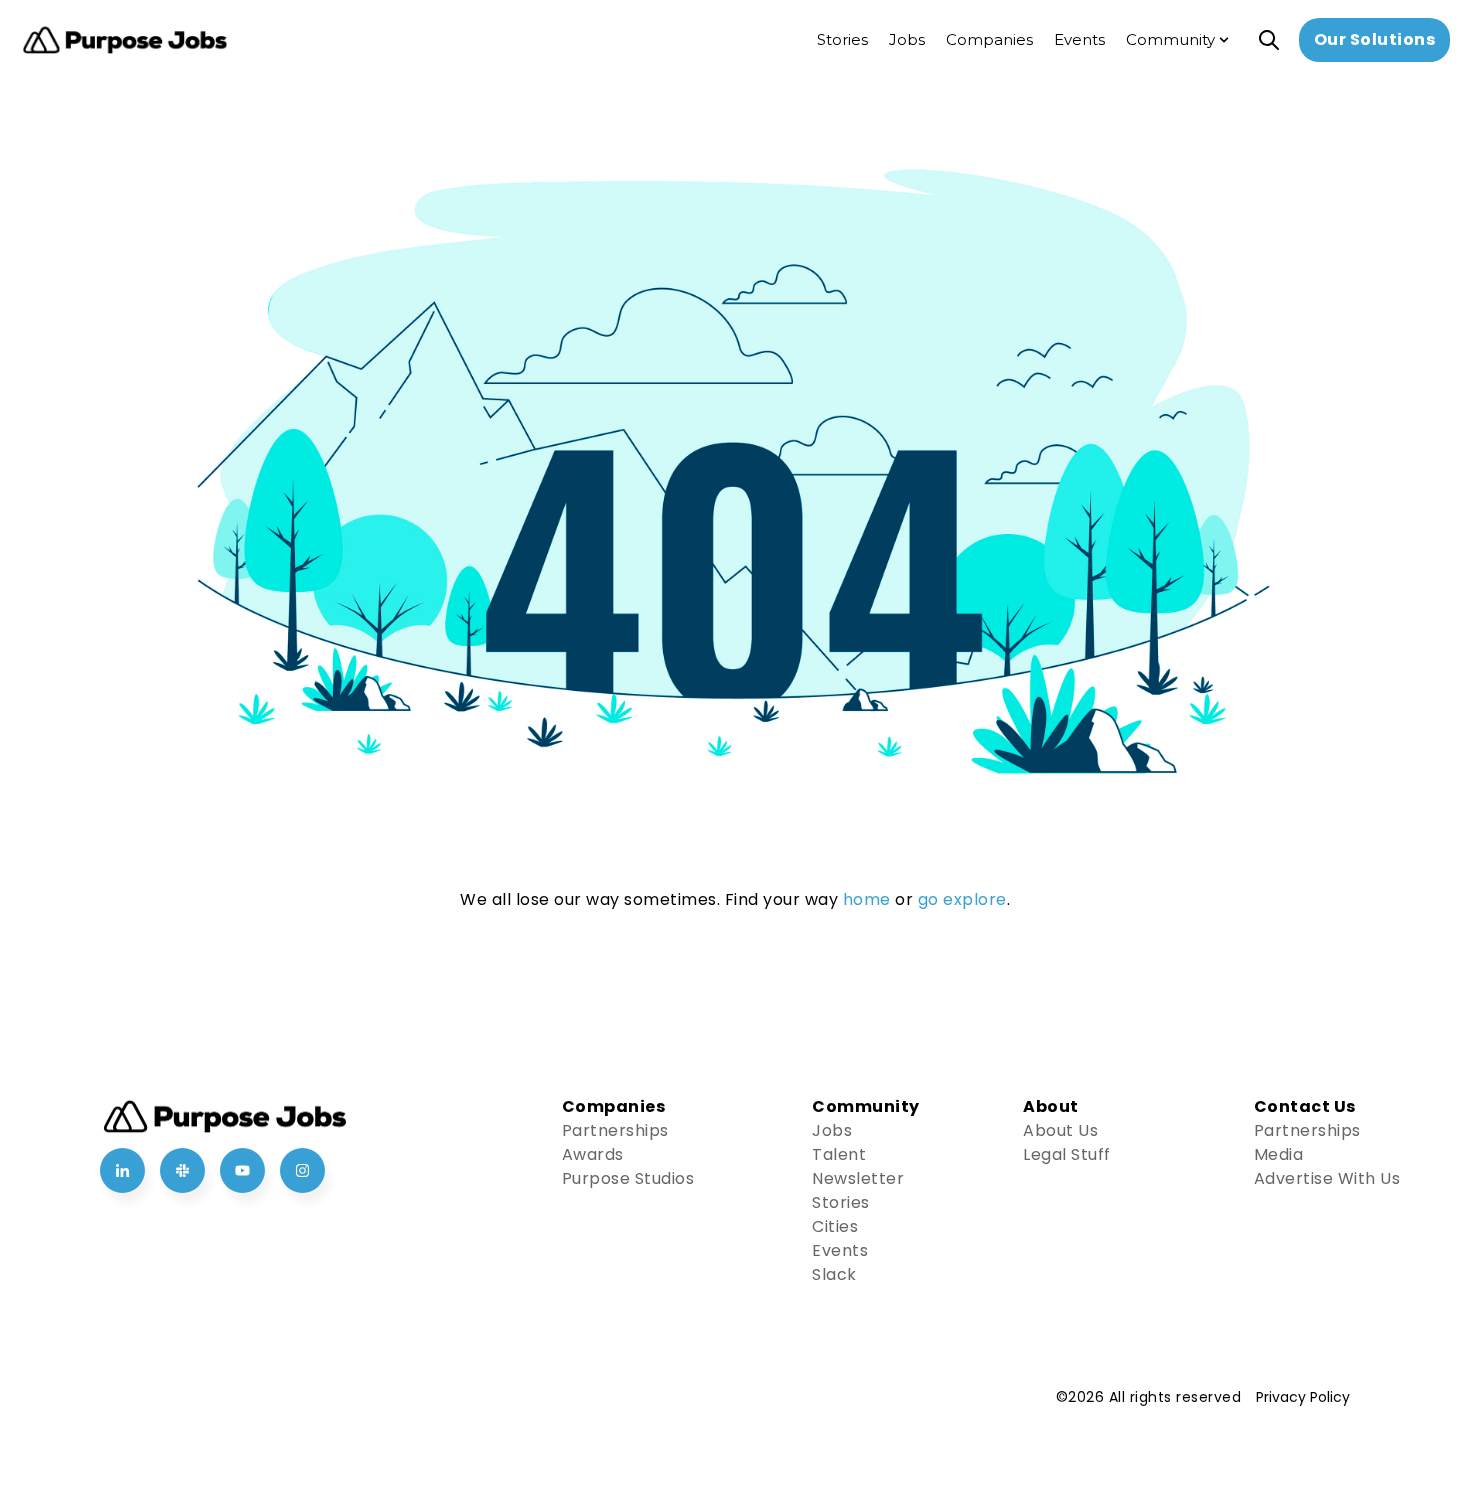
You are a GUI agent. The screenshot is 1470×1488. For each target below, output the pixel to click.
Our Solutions (1375, 39)
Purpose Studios (628, 1178)
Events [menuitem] (1079, 39)
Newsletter (858, 1178)
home (867, 899)
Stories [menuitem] (842, 39)
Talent (839, 1154)
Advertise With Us (1327, 1178)
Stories (841, 1202)
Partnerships (615, 1130)
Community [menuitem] (1170, 39)
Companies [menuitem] (989, 39)
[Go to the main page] (125, 40)
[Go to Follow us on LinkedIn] (122, 1170)
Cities (835, 1226)
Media (1279, 1154)
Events (840, 1250)
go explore (962, 899)
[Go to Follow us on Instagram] (302, 1170)
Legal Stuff (1067, 1154)
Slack (834, 1274)
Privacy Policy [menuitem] (1303, 1397)
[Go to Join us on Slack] (182, 1170)
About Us (1060, 1130)
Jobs (832, 1130)
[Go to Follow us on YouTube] (242, 1170)
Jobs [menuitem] (907, 39)
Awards (593, 1154)
